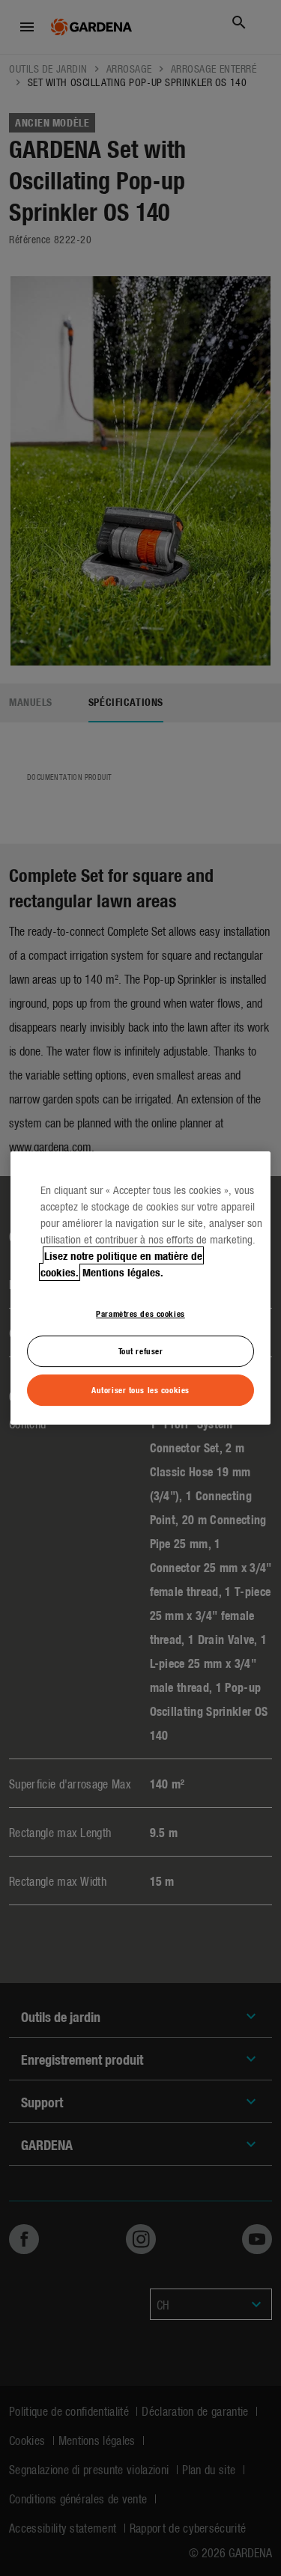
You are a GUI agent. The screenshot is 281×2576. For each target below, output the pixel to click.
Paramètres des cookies (140, 1313)
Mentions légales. (123, 1272)
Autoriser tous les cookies (140, 1389)
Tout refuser (141, 1351)
